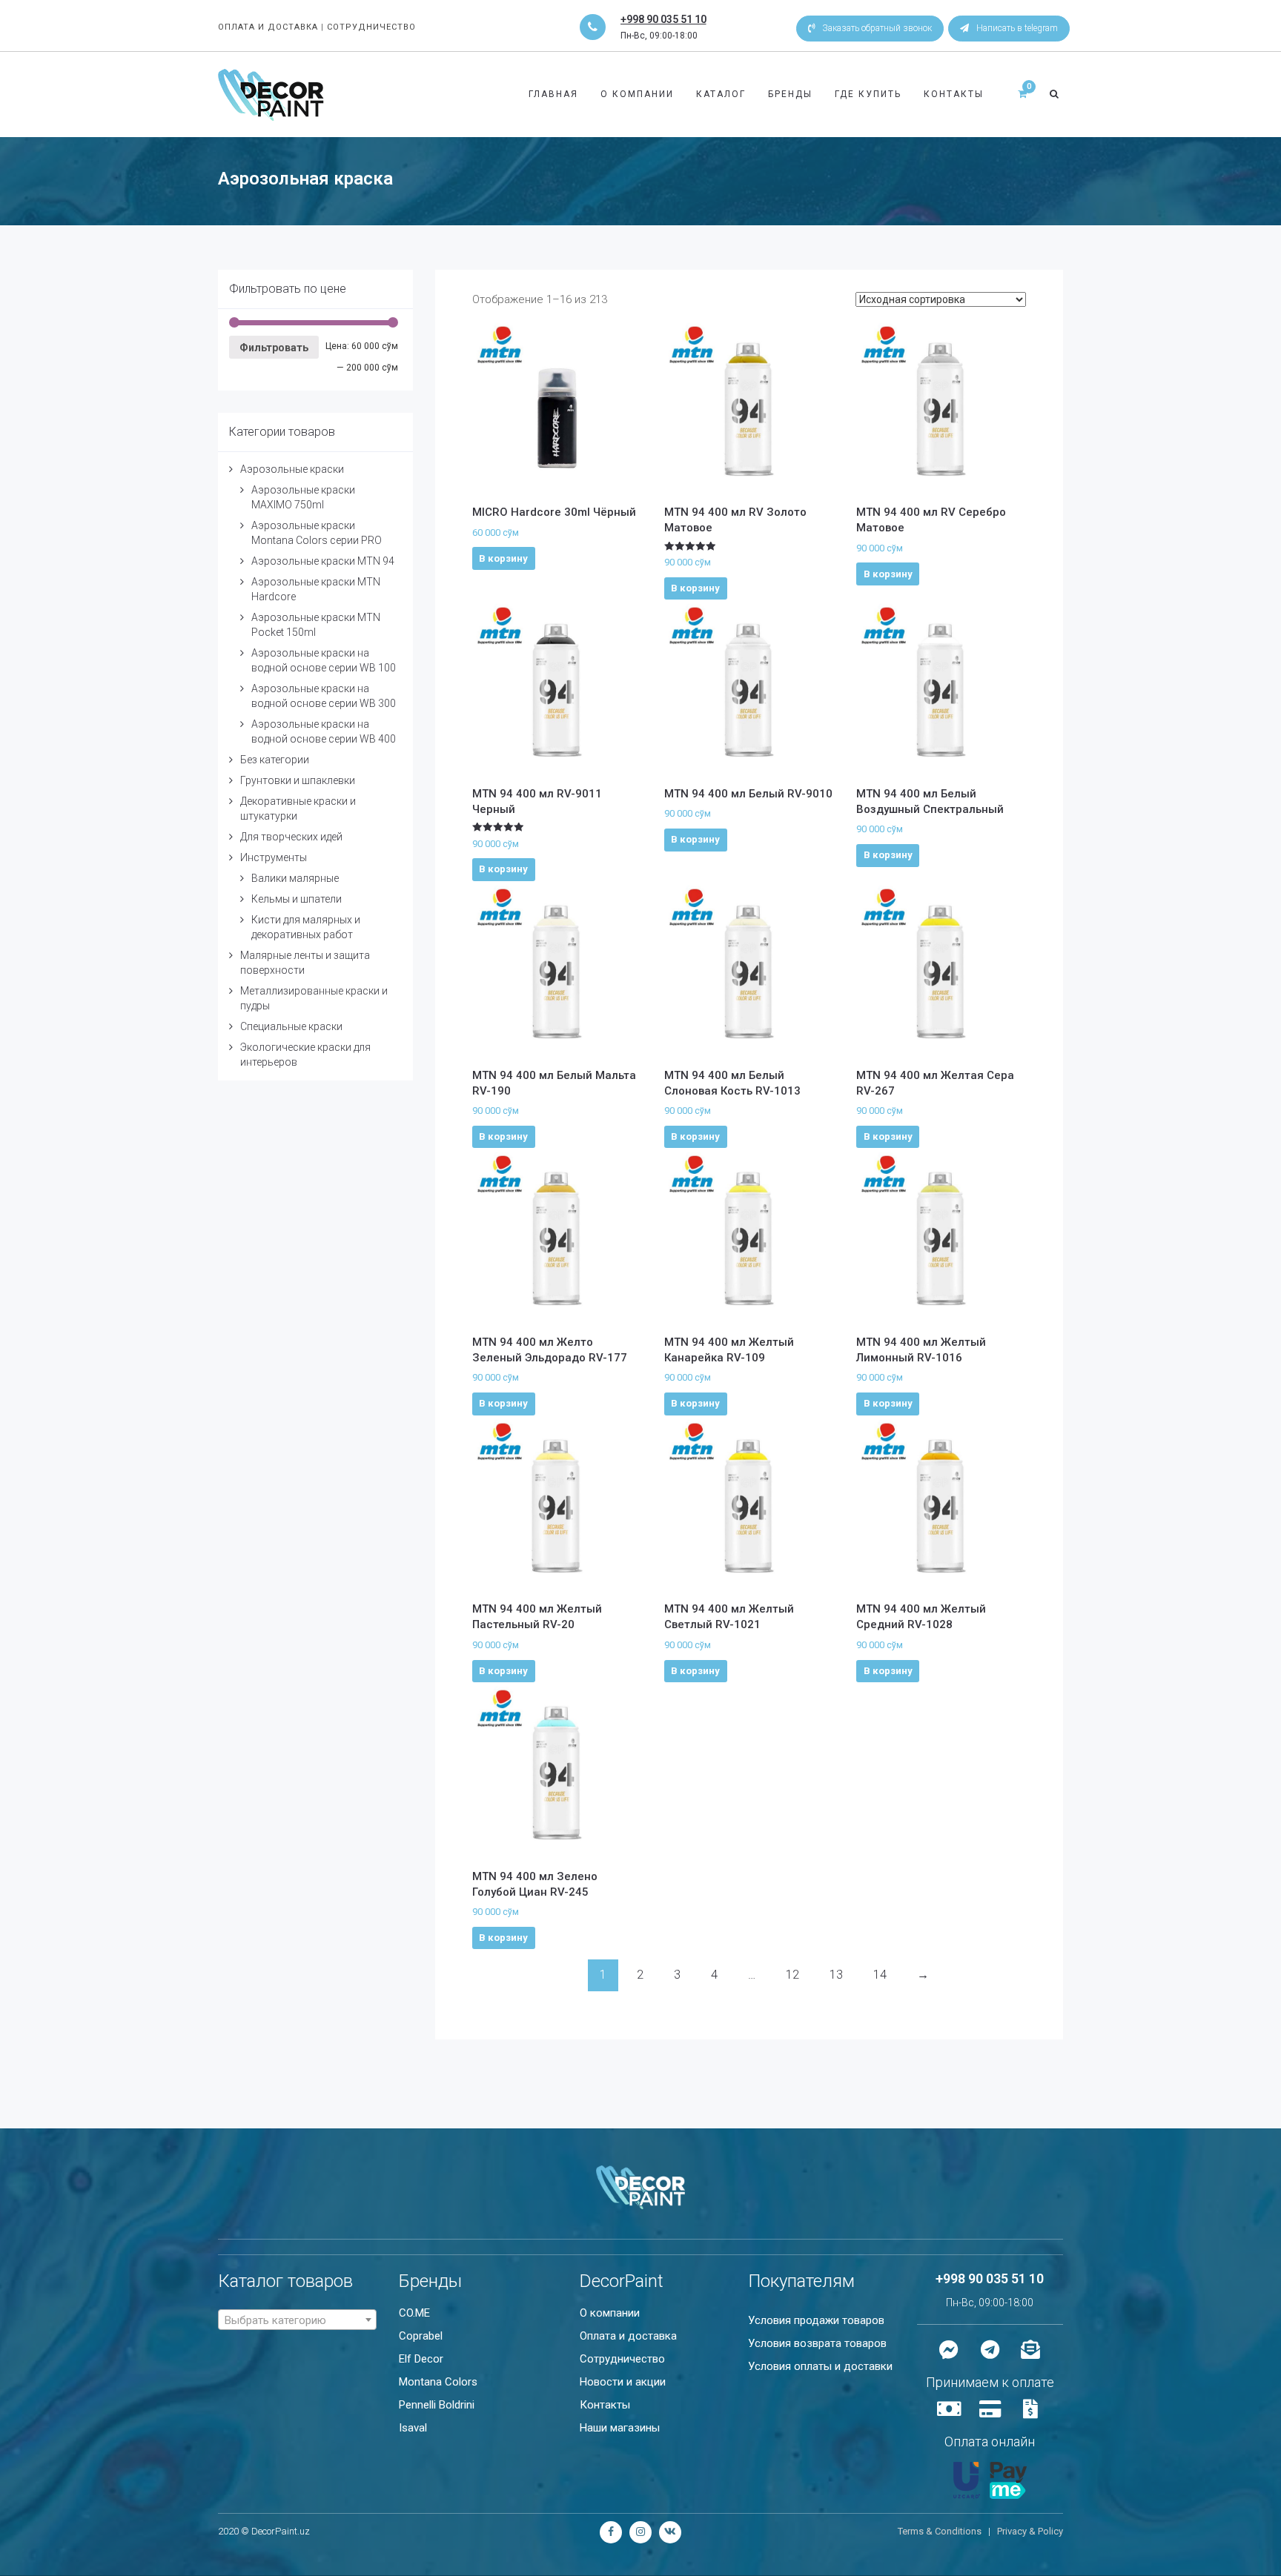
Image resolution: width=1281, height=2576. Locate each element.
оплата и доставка (268, 27)
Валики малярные (295, 878)
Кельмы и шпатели (297, 899)
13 (836, 1975)
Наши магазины (620, 2428)
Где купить (868, 94)
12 (792, 1975)
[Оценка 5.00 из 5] (749, 547)
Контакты (954, 94)
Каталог (721, 94)
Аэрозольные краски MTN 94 (323, 561)
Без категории (275, 760)
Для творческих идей (291, 837)
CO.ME (414, 2313)
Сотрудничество (622, 2359)
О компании (637, 94)
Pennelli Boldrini (437, 2405)
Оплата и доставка (628, 2336)
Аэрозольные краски (292, 469)
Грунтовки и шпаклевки (298, 780)
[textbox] (297, 2320)
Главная (553, 94)
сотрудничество (371, 27)
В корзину (503, 558)
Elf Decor (421, 2359)
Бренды (790, 94)
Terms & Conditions (940, 2531)
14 (880, 1975)
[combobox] (297, 2320)
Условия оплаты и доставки (820, 2366)
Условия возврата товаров (817, 2343)
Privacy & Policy (1030, 2531)
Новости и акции (623, 2382)
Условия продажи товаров (816, 2320)
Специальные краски (291, 1026)
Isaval (413, 2428)
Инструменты (274, 857)
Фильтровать (274, 348)
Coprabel (421, 2336)
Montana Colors (438, 2382)
